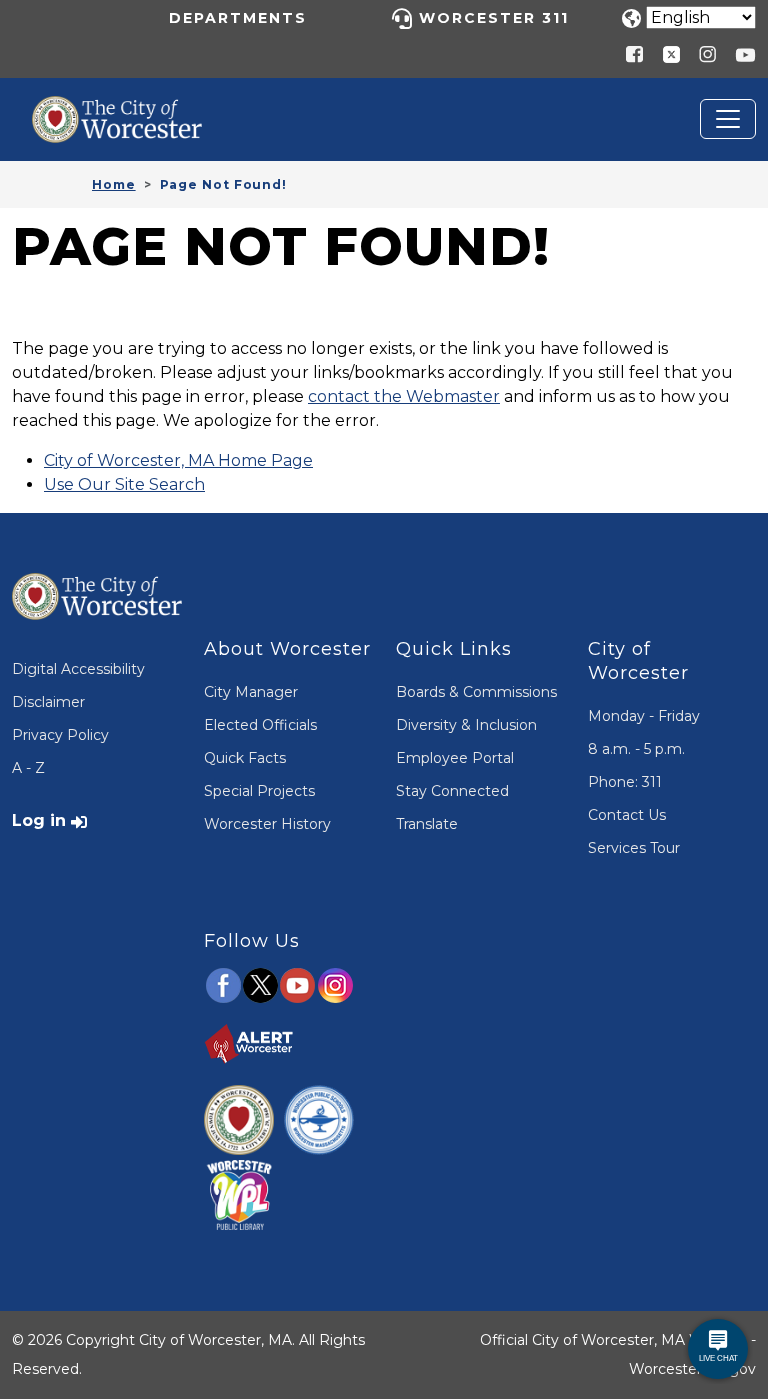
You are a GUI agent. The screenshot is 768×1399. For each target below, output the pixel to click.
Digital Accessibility (78, 669)
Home (114, 184)
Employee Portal (455, 758)
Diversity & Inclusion (466, 725)
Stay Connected (452, 791)
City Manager (251, 692)
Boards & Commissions (476, 692)
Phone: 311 (625, 782)
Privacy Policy (60, 735)
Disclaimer (48, 702)
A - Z (28, 768)
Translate (427, 824)
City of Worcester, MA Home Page (178, 460)
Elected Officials (260, 725)
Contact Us (627, 815)
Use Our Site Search (124, 484)
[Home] (132, 111)
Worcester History (267, 824)
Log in (39, 820)
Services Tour (634, 848)
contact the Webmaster (404, 396)
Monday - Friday (644, 716)
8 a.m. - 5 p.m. (636, 749)
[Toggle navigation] (728, 119)
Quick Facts (245, 758)
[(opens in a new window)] (664, 53)
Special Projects (259, 791)
